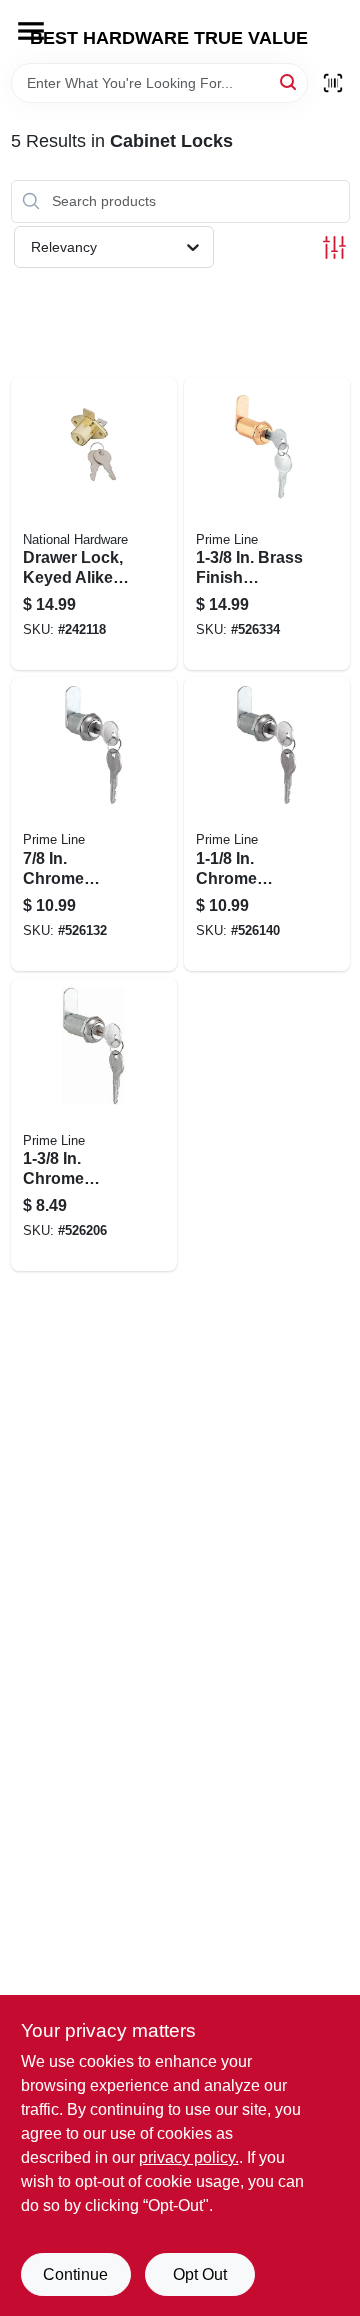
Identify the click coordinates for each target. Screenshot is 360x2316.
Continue (75, 2274)
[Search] (289, 81)
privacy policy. (189, 2157)
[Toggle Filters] (334, 247)
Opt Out (200, 2274)
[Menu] (31, 31)
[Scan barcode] (333, 83)
